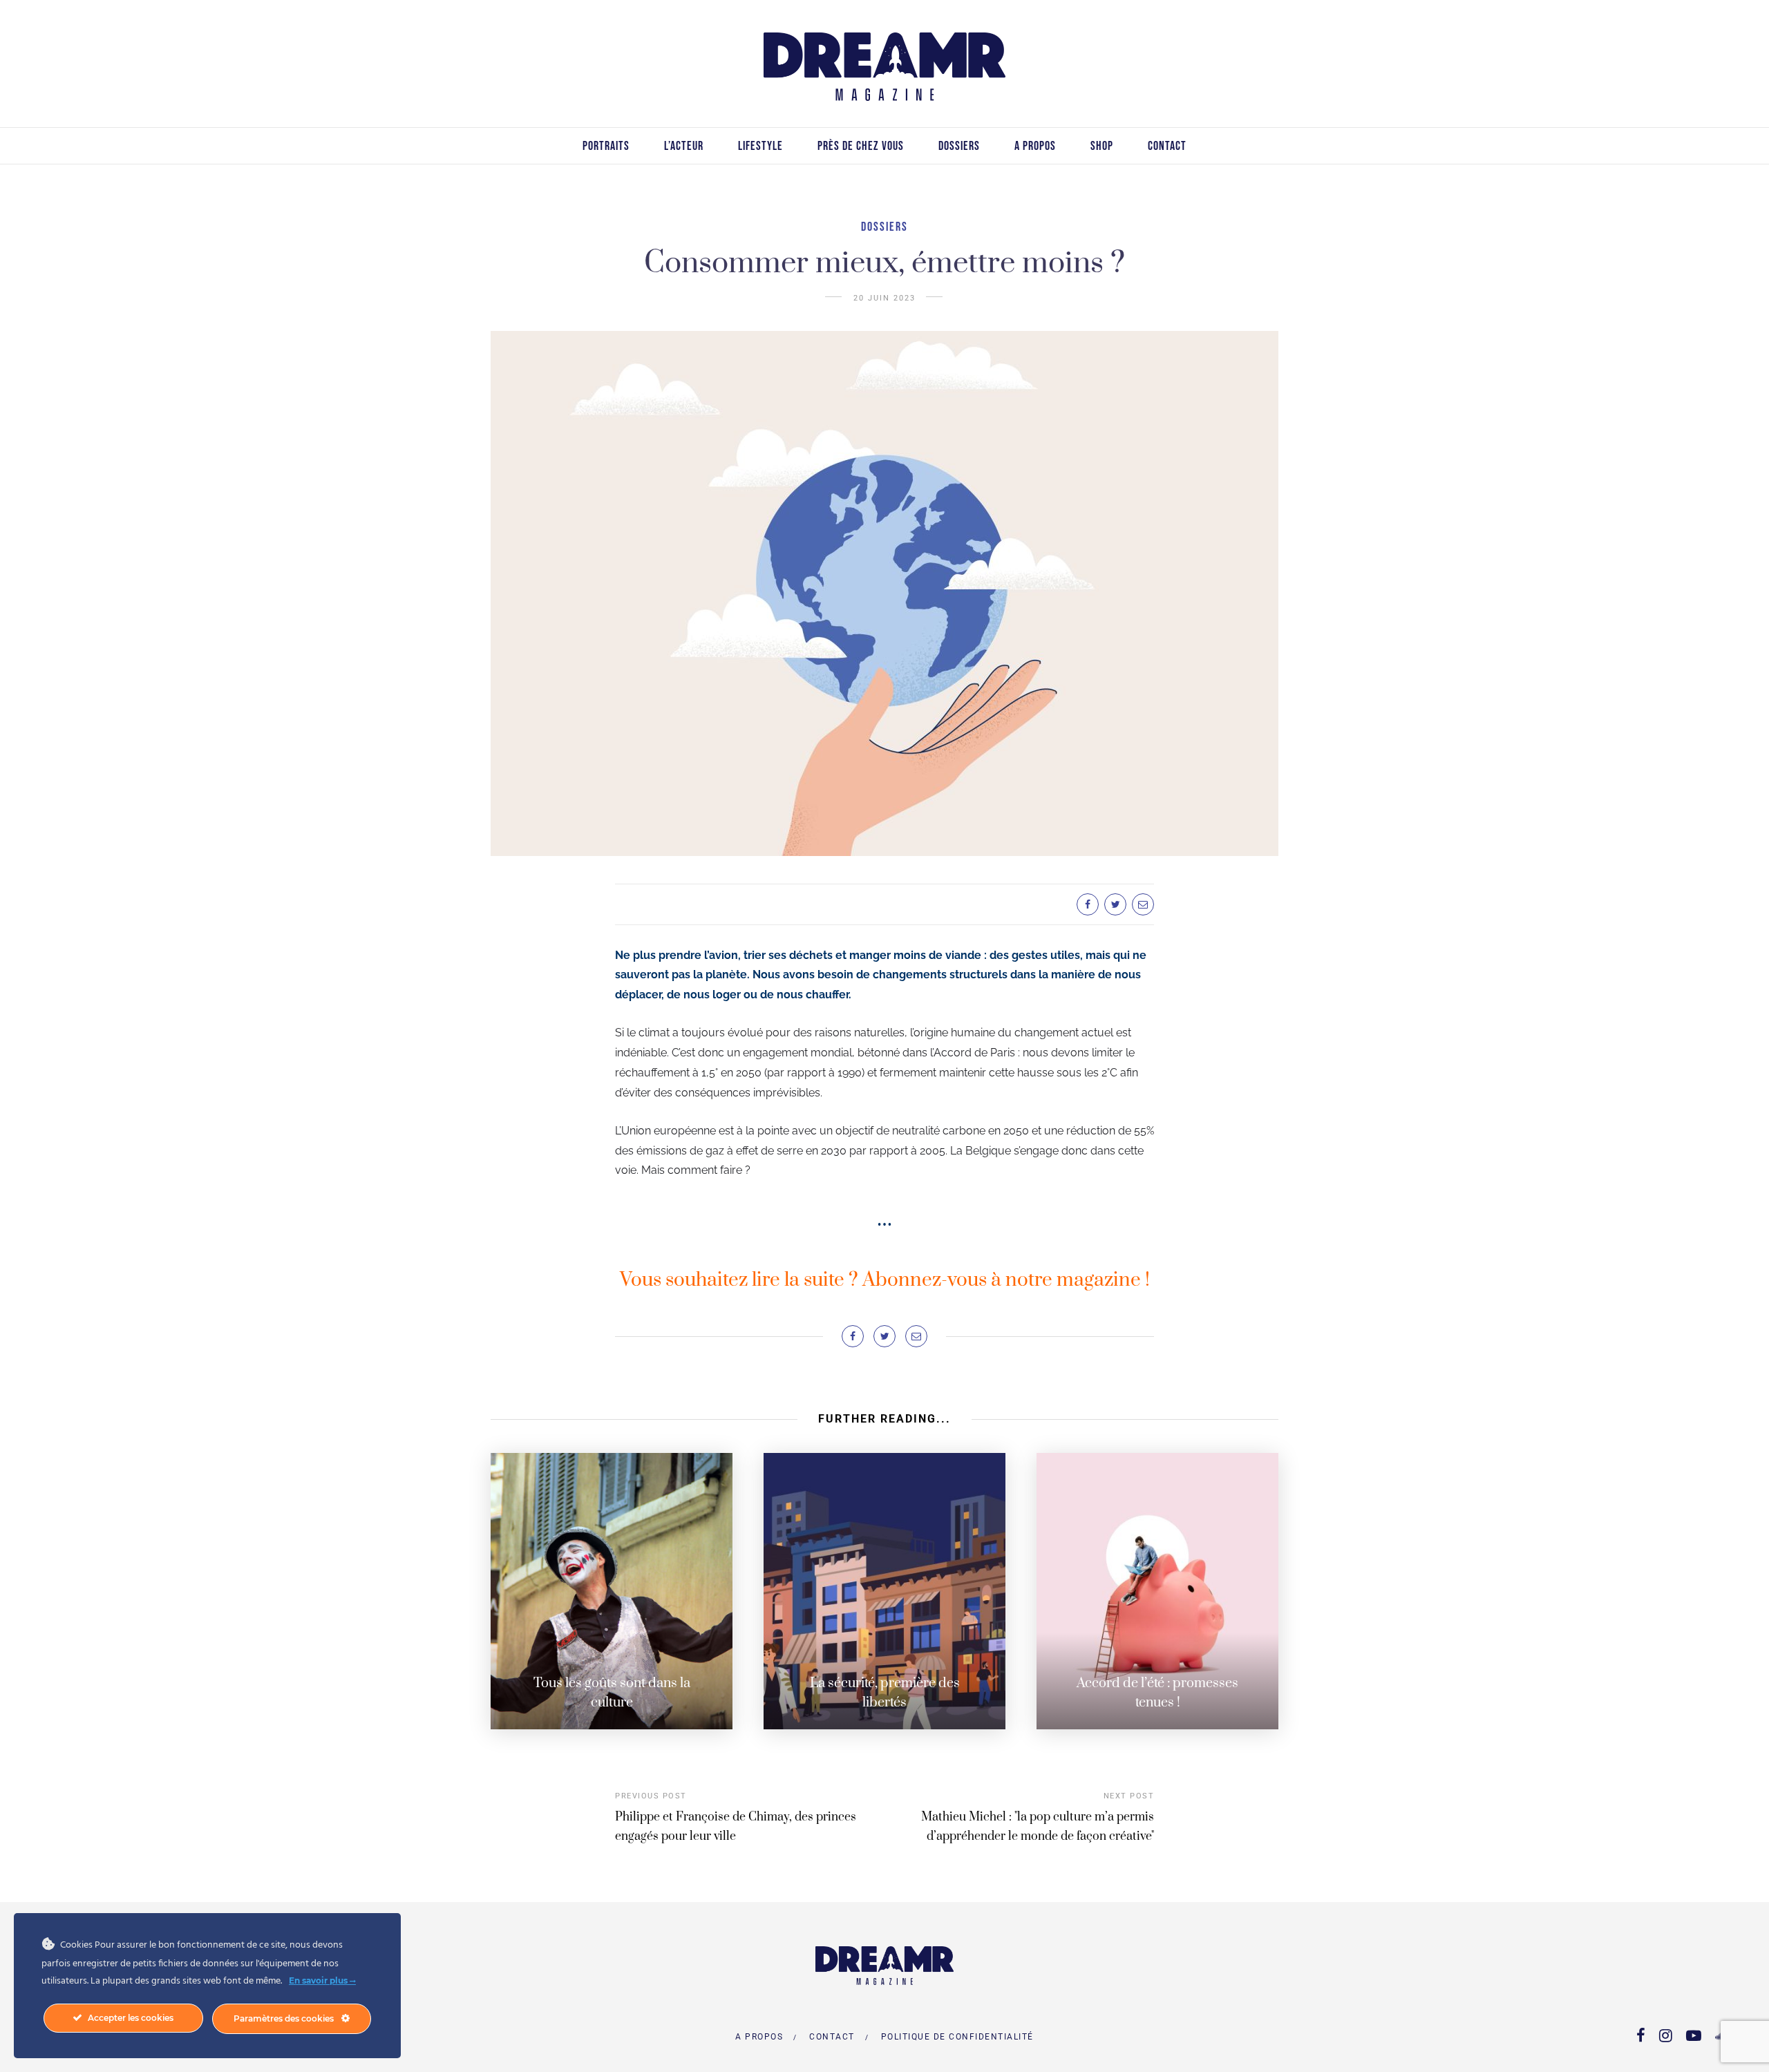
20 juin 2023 (884, 298)
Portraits (606, 146)
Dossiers (959, 146)
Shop (1102, 146)
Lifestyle (760, 146)
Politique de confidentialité (957, 2037)
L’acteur (684, 146)
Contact (1167, 146)
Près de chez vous (861, 146)
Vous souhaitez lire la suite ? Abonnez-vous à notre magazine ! (885, 1280)
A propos (1035, 146)
